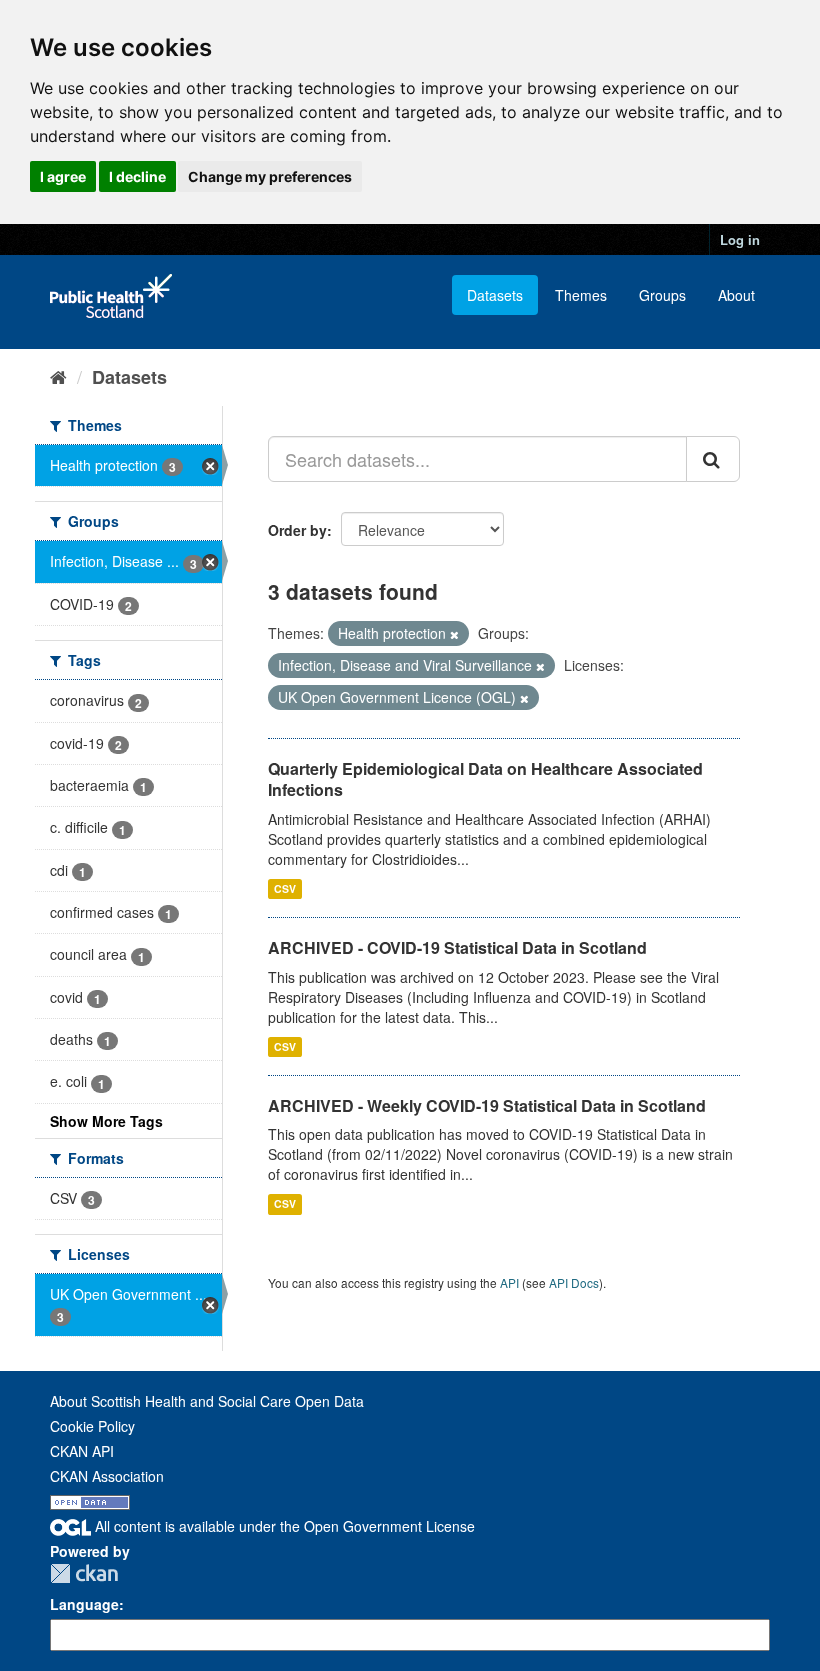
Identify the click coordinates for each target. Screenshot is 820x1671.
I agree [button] (63, 176)
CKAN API (82, 1451)
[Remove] (454, 634)
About (736, 295)
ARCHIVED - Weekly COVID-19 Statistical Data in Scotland (487, 1105)
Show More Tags (106, 1121)
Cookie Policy (92, 1426)
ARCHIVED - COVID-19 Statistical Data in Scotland (457, 947)
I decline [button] (137, 176)
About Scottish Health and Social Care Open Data (207, 1401)
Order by (297, 530)
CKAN (84, 1573)
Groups (662, 295)
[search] (713, 459)
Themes (581, 295)
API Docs (574, 1282)
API (509, 1282)
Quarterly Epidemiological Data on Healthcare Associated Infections (485, 779)
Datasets (495, 295)
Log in (740, 239)
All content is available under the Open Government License (283, 1526)
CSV (285, 888)
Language (84, 1604)
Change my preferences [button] (270, 176)
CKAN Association (107, 1476)
